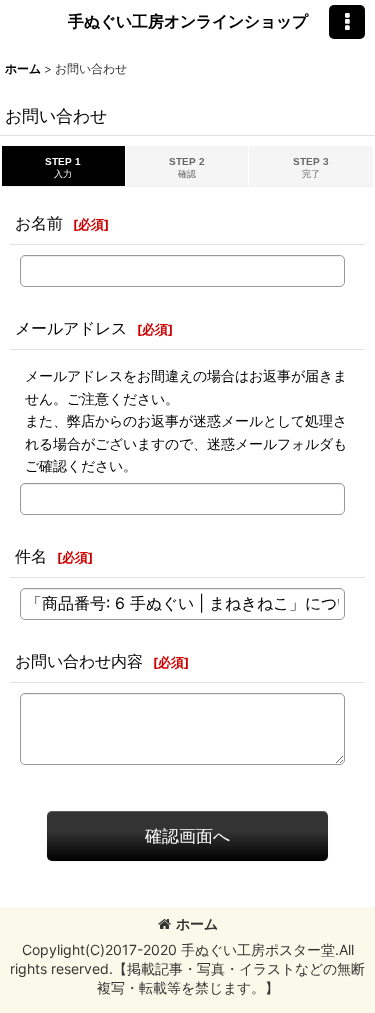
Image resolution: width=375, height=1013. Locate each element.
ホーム (197, 923)
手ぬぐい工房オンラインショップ (188, 21)
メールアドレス (71, 328)
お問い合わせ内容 (79, 661)
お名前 (39, 223)
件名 (31, 556)
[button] (347, 22)
